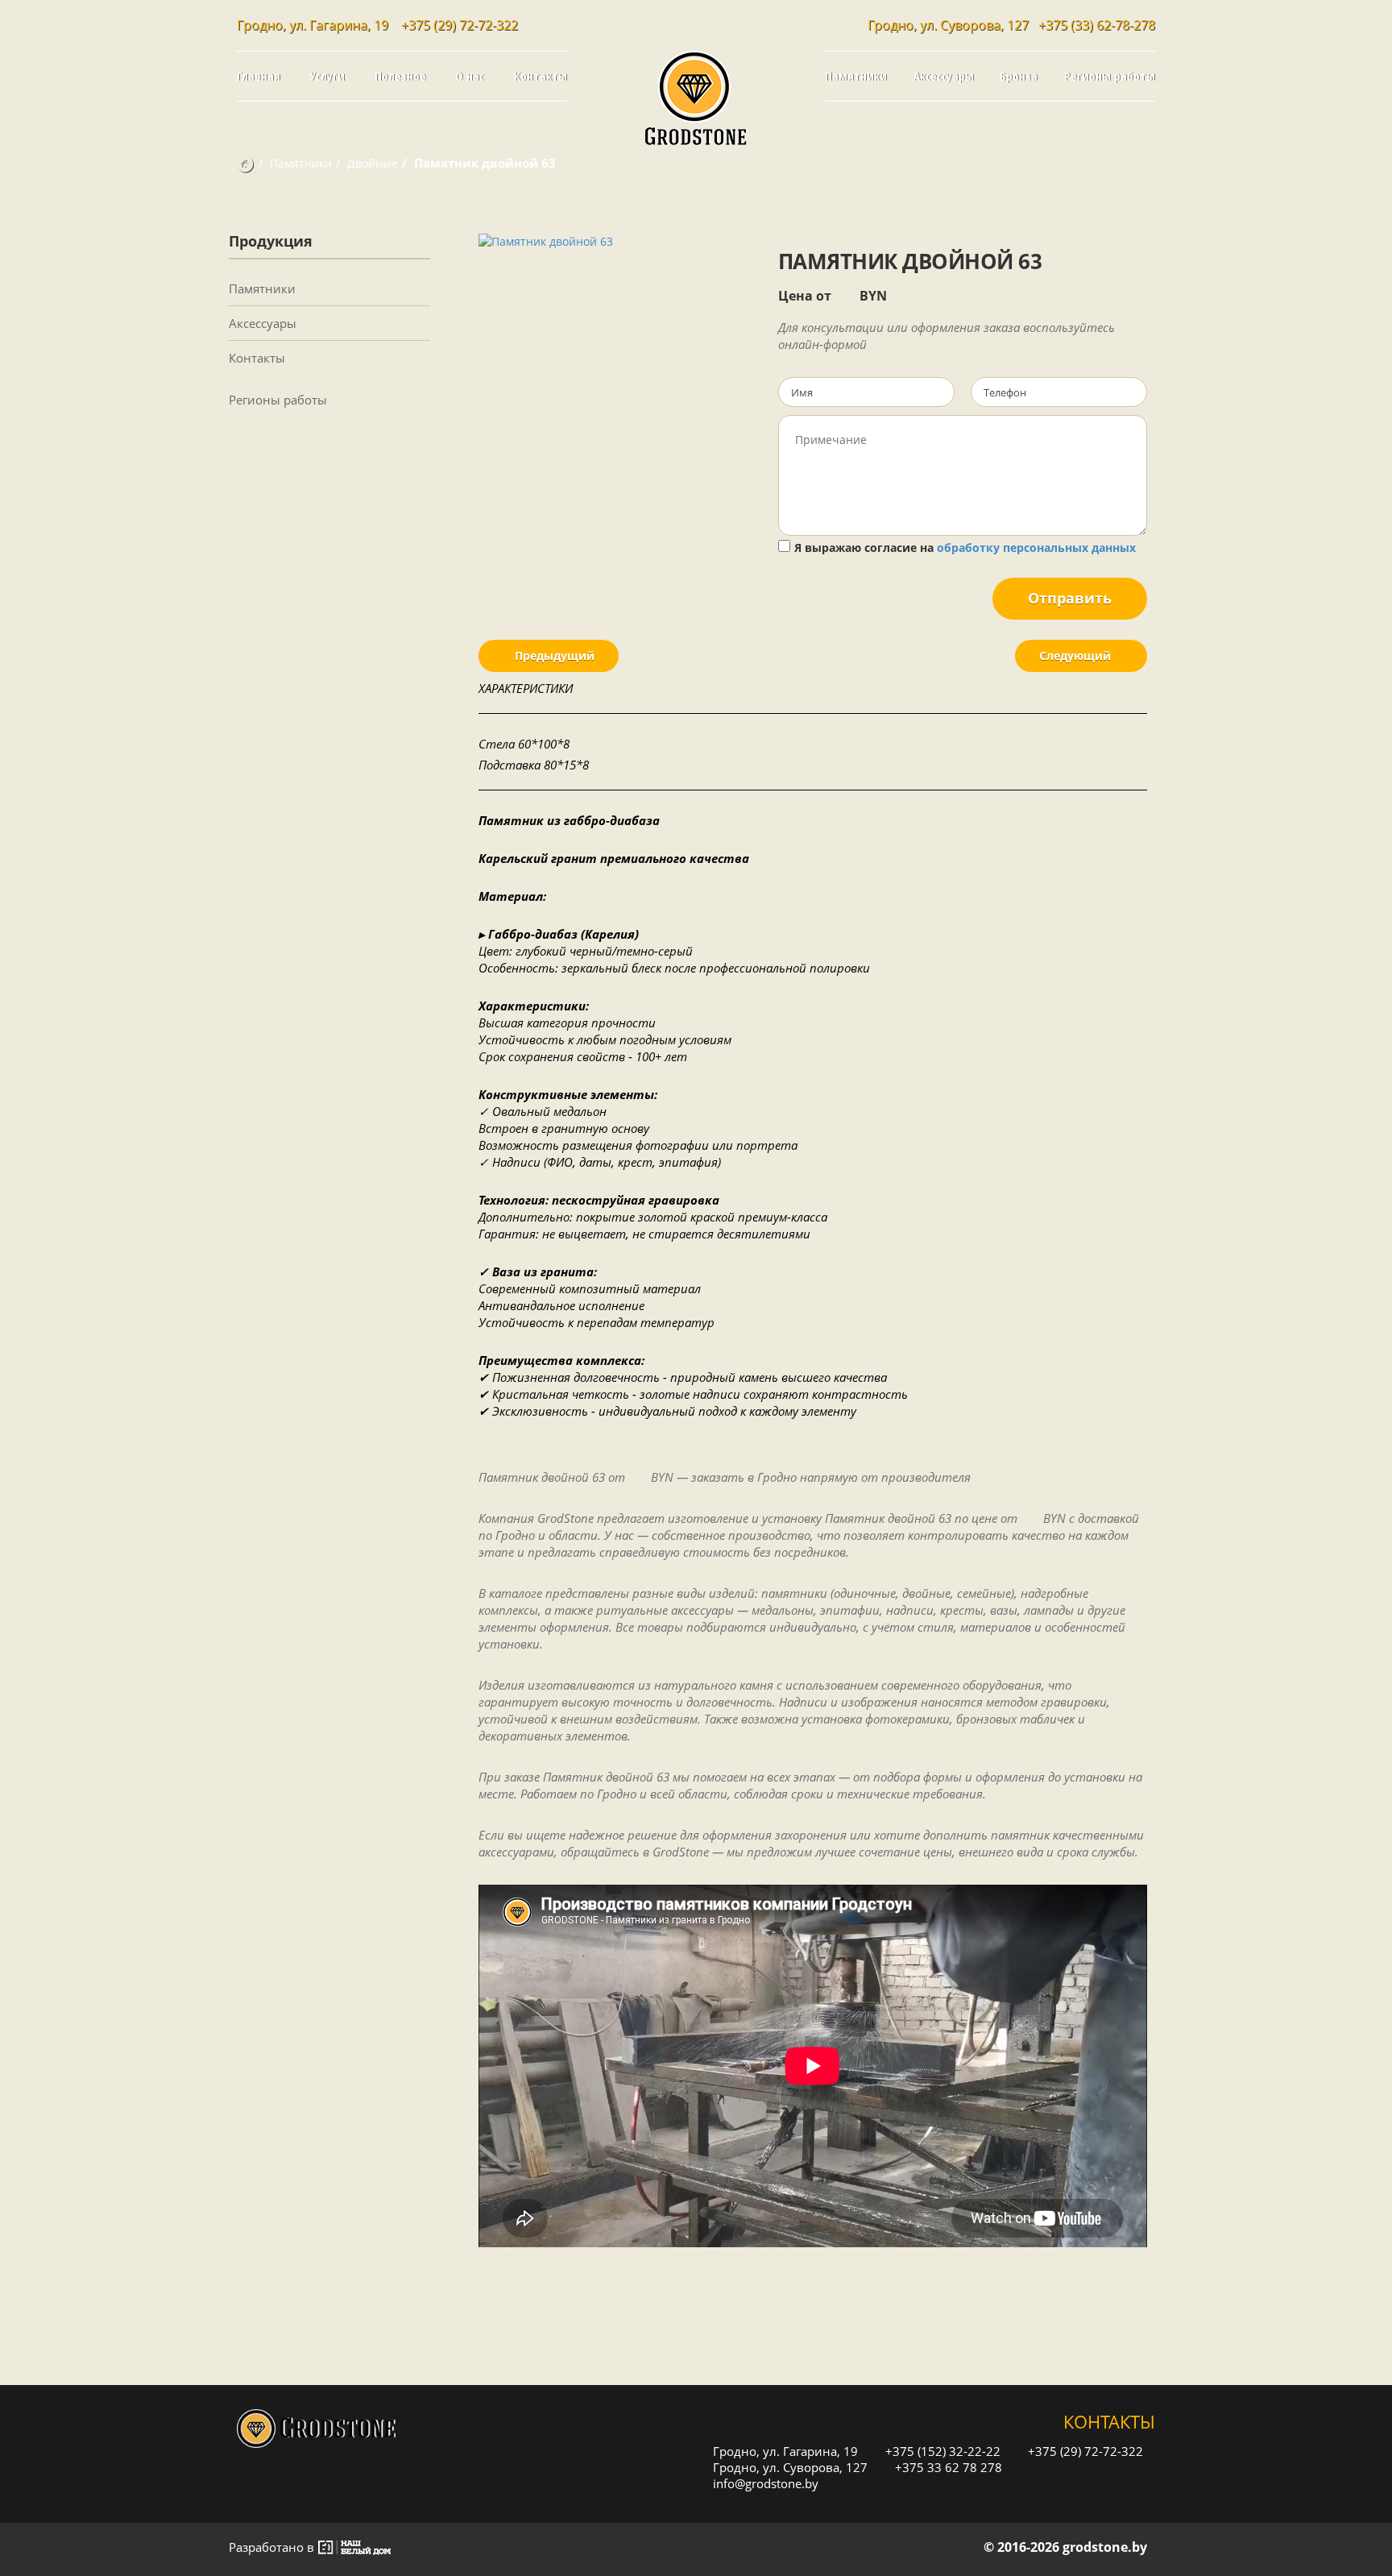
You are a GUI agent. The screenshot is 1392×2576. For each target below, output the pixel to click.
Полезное (400, 76)
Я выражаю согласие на (965, 548)
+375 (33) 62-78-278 (1097, 25)
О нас (470, 76)
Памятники (856, 76)
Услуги (327, 76)
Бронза (1019, 76)
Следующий (1077, 655)
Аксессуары (944, 76)
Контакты (541, 76)
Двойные (373, 163)
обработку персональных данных (1036, 548)
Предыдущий (553, 655)
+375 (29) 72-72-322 (460, 25)
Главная (259, 76)
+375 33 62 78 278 (947, 2467)
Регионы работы (1110, 76)
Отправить (1070, 598)
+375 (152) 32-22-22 (941, 2451)
